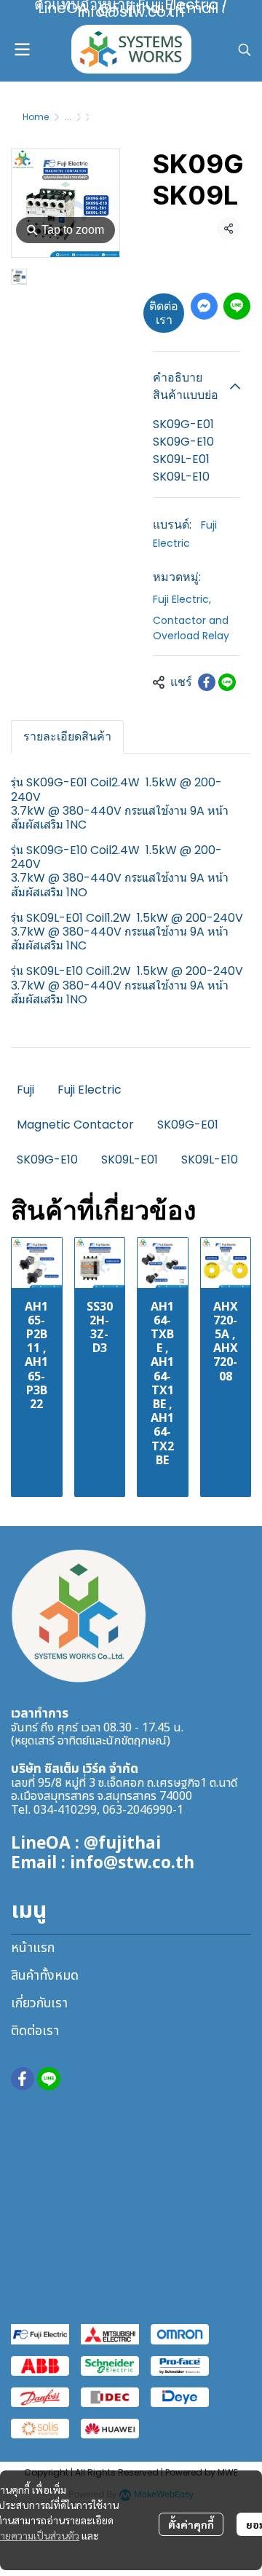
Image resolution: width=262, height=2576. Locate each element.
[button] (245, 50)
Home (36, 117)
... (68, 117)
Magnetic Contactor (75, 1125)
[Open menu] (22, 50)
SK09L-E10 (210, 1159)
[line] (49, 2079)
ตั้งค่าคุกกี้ (191, 2524)
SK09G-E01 (188, 1125)
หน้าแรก (33, 1948)
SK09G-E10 (47, 1159)
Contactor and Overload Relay (191, 628)
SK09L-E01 (130, 1159)
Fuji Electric (182, 599)
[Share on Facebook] (207, 682)
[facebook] (23, 2079)
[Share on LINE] (227, 682)
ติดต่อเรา (164, 313)
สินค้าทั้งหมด (45, 1976)
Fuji (25, 1090)
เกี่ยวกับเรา (39, 2003)
